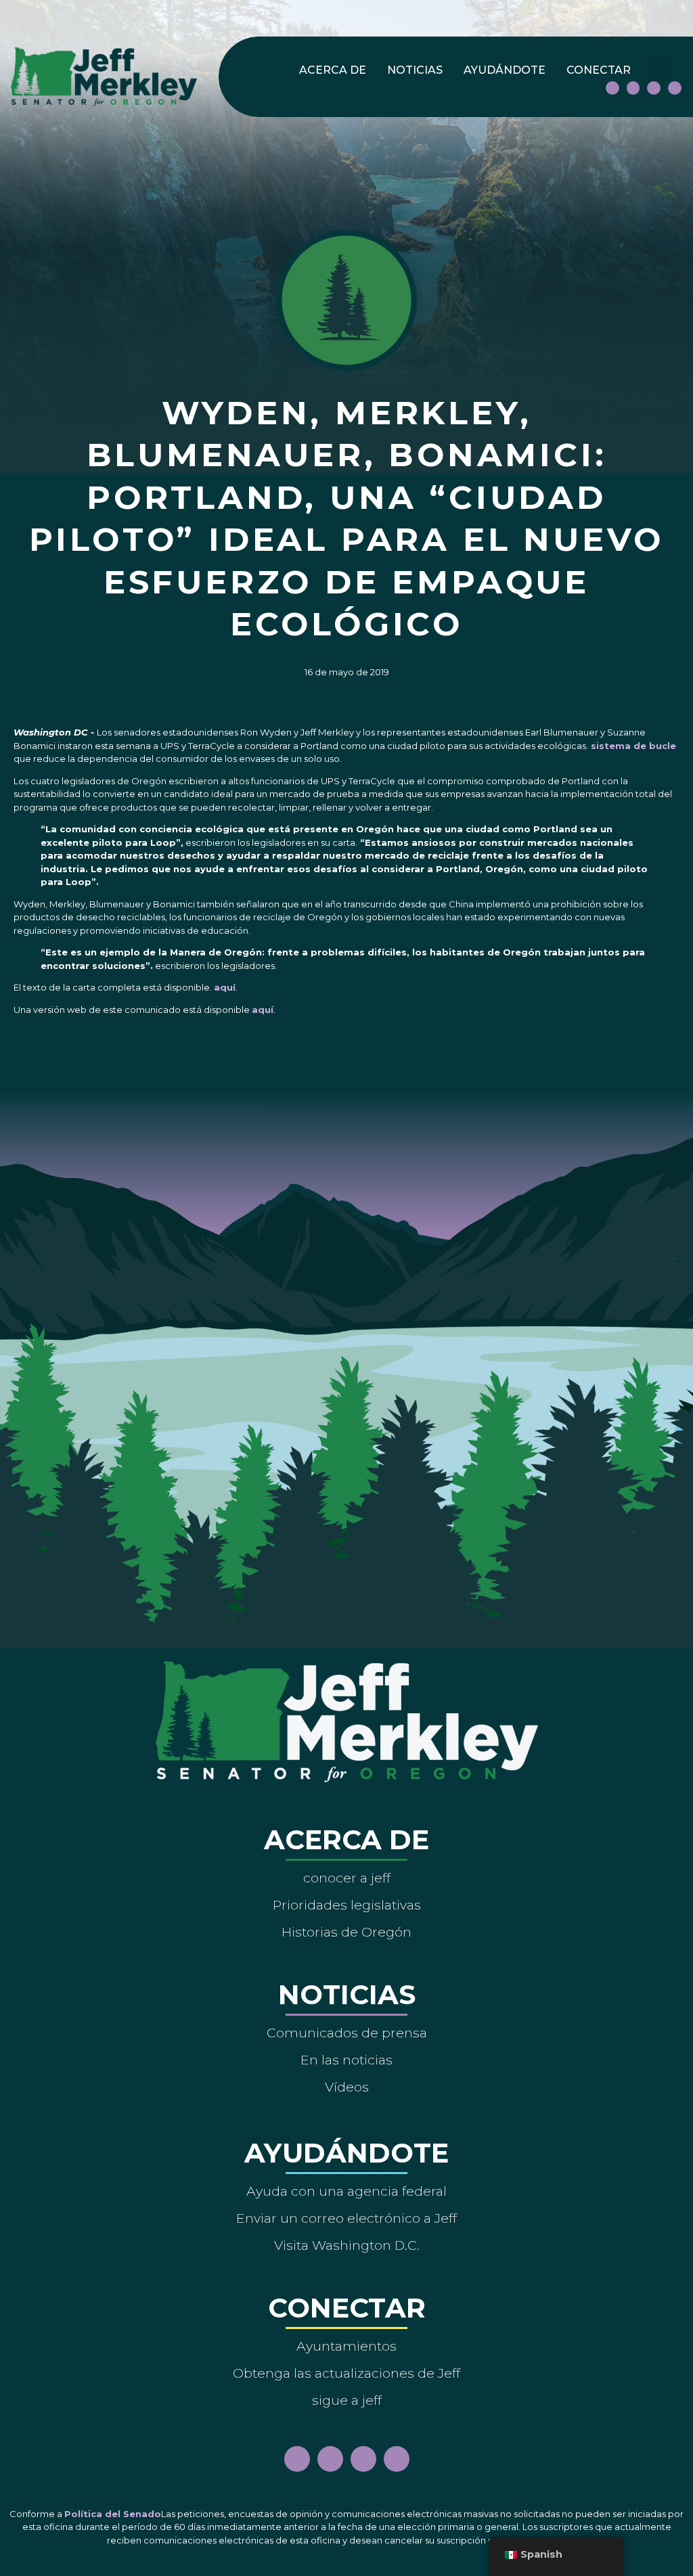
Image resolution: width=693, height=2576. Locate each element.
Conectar (599, 70)
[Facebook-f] (612, 88)
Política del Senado (113, 2514)
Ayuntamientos (346, 2346)
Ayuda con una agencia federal (346, 2191)
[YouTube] (654, 88)
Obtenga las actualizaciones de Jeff (346, 2373)
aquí (225, 987)
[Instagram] (633, 88)
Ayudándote (505, 70)
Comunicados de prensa (347, 2033)
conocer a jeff (347, 1878)
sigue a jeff (347, 2400)
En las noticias (346, 2060)
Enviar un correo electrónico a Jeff (346, 2218)
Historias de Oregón (346, 1932)
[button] (660, 70)
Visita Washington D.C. (347, 2245)
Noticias (415, 70)
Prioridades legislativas (347, 1905)
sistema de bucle (632, 746)
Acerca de (333, 70)
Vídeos (347, 2087)
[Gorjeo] (675, 88)
